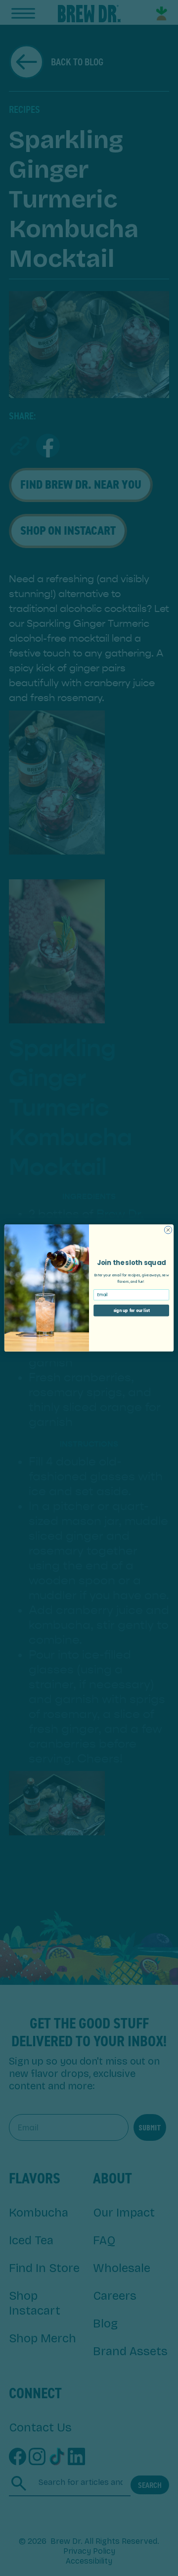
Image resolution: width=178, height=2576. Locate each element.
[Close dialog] (168, 1230)
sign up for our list (132, 1310)
